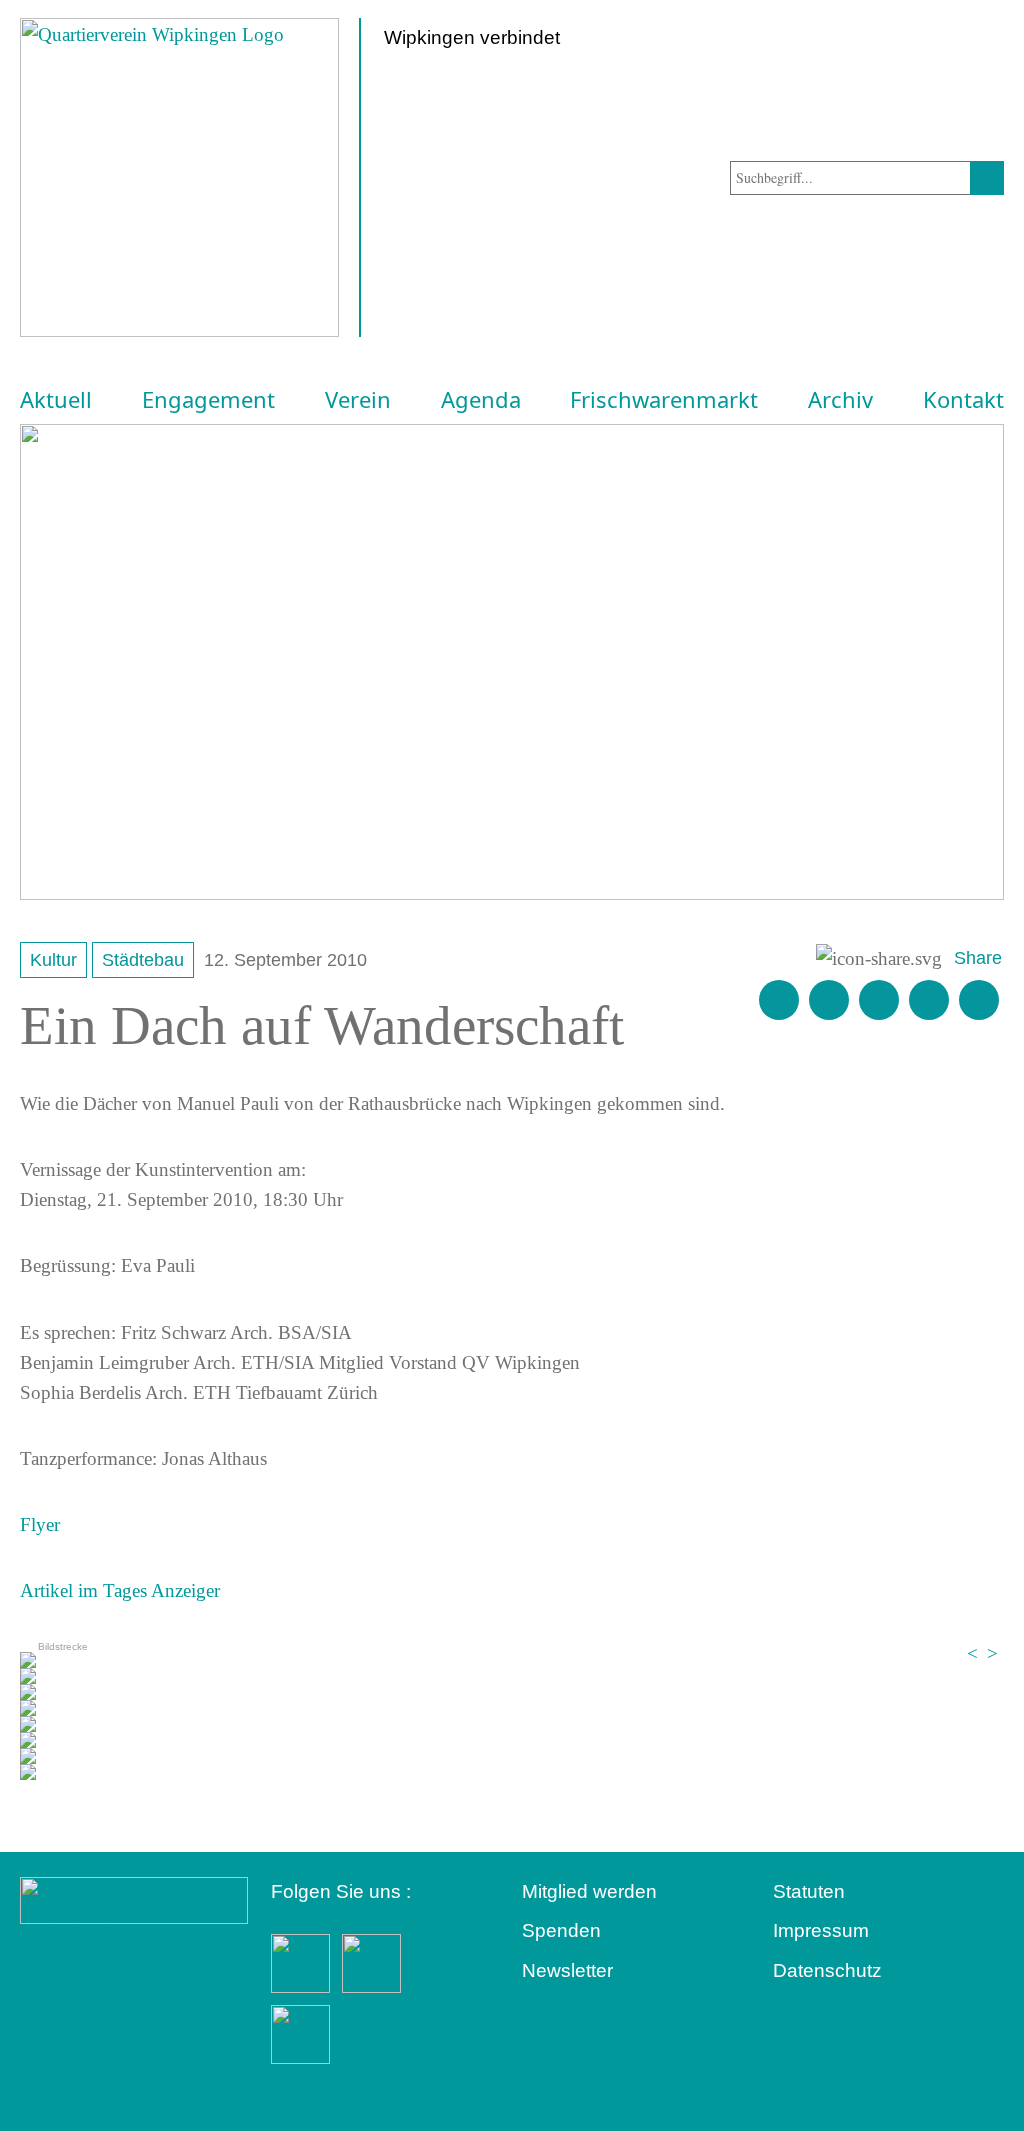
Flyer (40, 1524)
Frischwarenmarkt (664, 400)
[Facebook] (829, 1000)
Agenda (481, 400)
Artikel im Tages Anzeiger (120, 1590)
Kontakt (963, 400)
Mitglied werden (589, 1891)
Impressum (821, 1930)
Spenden (561, 1930)
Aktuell (56, 400)
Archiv (840, 400)
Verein (358, 400)
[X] (879, 1000)
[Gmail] (779, 1000)
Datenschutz (827, 1970)
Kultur (53, 960)
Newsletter (567, 1970)
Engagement (208, 400)
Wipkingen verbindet (472, 37)
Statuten (809, 1891)
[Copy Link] (979, 1000)
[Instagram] (929, 1000)
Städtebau (143, 960)
